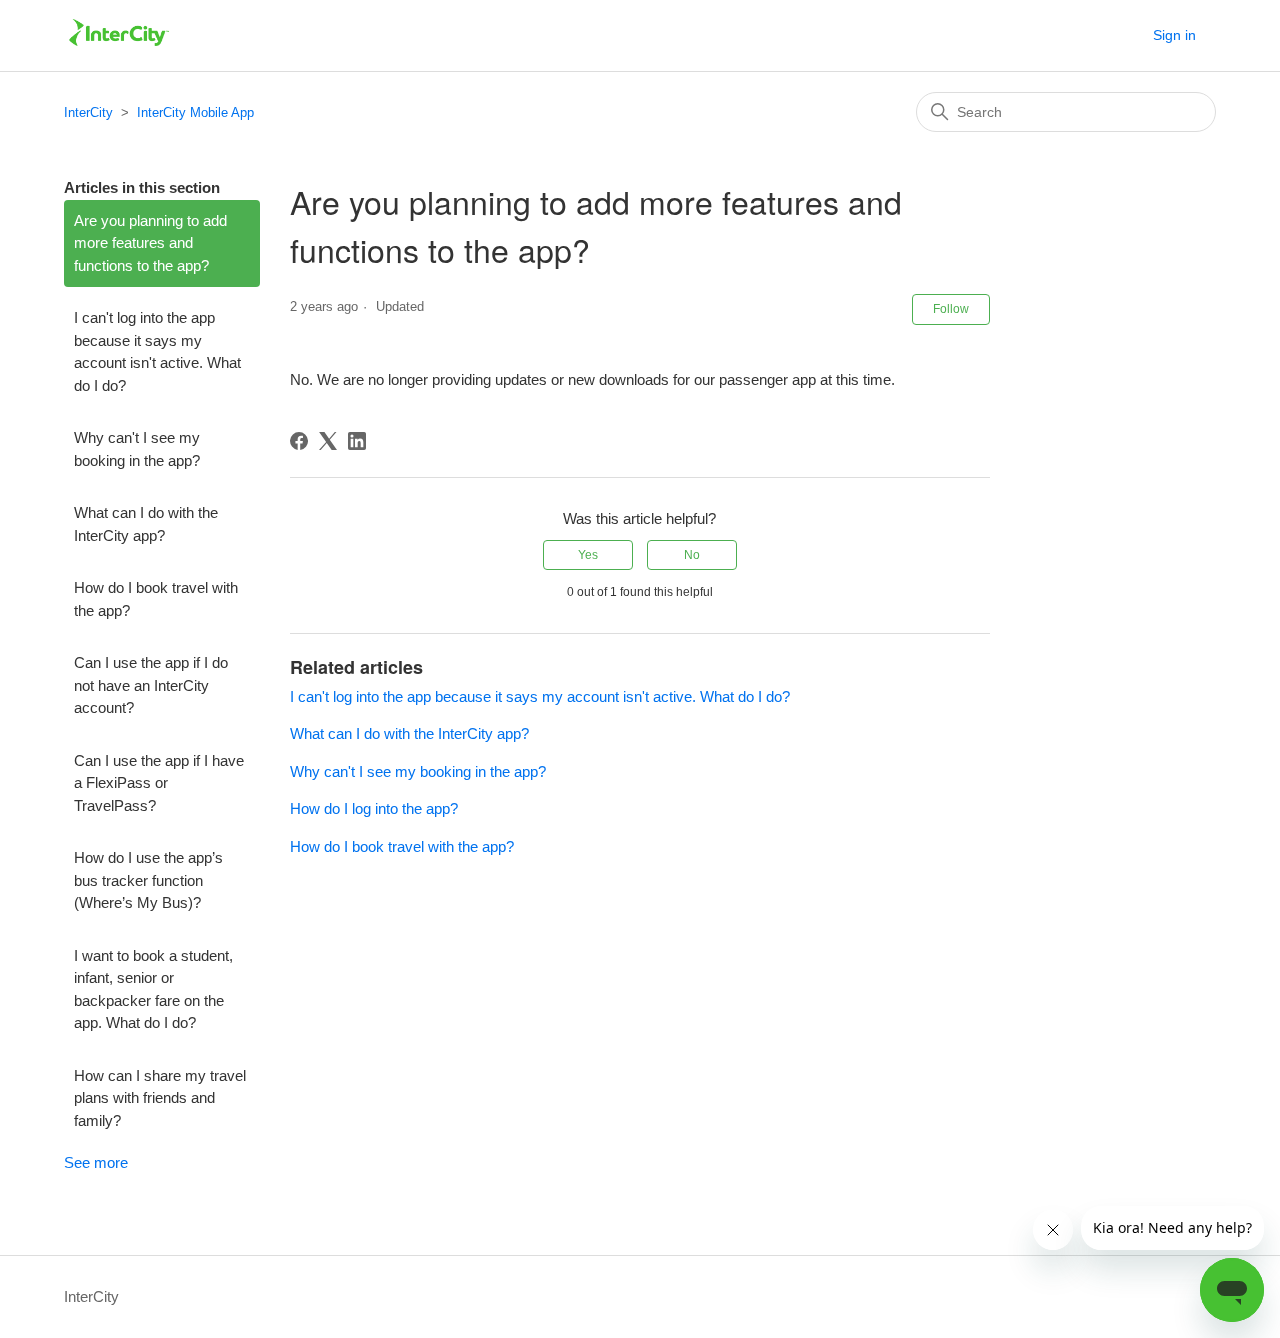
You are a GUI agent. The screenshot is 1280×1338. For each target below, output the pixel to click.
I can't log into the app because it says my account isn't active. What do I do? (157, 351)
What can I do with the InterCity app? (146, 524)
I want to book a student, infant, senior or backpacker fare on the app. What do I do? (153, 989)
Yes (588, 555)
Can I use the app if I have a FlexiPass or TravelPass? (159, 783)
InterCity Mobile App (195, 112)
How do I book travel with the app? (156, 599)
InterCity (88, 112)
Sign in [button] (1174, 35)
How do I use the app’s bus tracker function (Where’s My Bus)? (148, 880)
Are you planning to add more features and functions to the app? (150, 243)
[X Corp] (328, 441)
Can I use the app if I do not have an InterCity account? (151, 685)
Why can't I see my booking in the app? (137, 449)
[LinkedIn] (357, 441)
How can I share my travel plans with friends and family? (160, 1098)
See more (96, 1162)
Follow (951, 309)
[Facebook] (299, 441)
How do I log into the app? (374, 808)
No (692, 555)
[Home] (119, 45)
